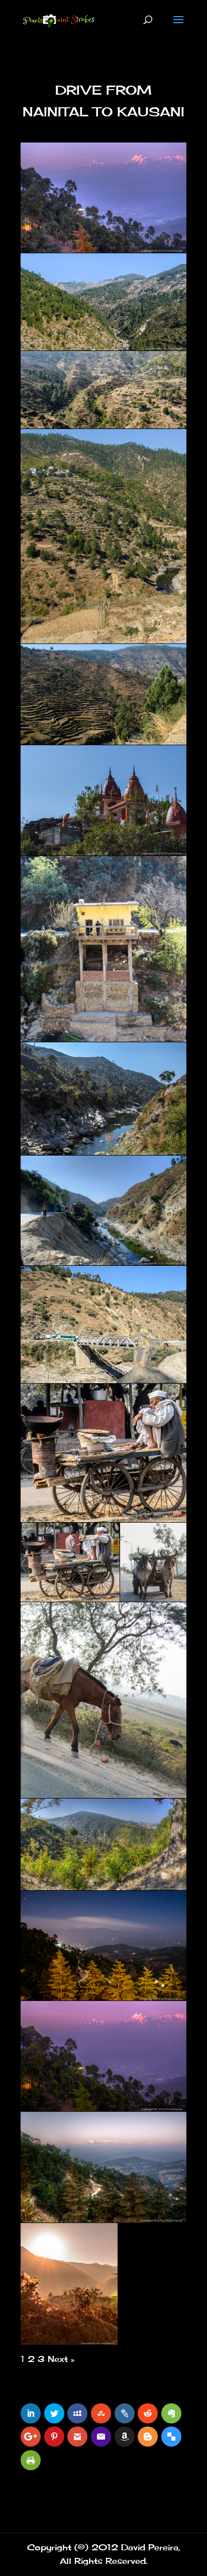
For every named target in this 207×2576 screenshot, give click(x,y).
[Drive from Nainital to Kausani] (103, 198)
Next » (61, 2359)
